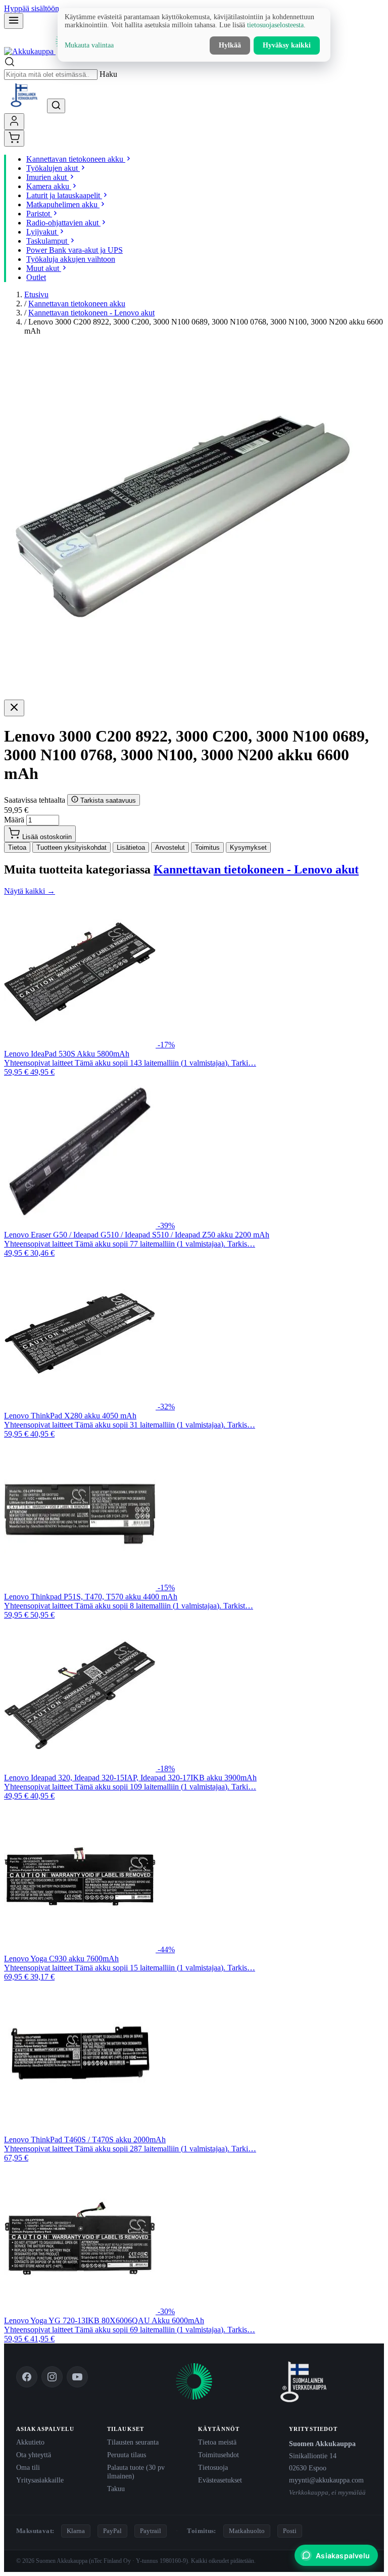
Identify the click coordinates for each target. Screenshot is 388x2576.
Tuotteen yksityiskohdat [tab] (71, 847)
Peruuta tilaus (127, 2455)
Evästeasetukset (220, 2480)
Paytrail (151, 2531)
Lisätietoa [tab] (131, 847)
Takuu (116, 2489)
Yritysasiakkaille (40, 2480)
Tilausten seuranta (133, 2442)
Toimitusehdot (219, 2455)
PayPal (112, 2531)
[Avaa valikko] (14, 21)
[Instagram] (52, 2377)
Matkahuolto (247, 2531)
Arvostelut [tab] (170, 847)
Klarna (76, 2531)
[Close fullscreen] (14, 708)
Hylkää (230, 45)
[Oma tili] (14, 122)
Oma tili (28, 2467)
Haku (108, 74)
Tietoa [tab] (17, 847)
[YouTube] (77, 2377)
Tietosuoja (213, 2467)
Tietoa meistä (217, 2442)
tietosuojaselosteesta (275, 25)
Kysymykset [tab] (248, 847)
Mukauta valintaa (89, 45)
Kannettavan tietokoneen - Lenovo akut (91, 313)
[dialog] (194, 35)
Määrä (14, 820)
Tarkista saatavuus (107, 800)
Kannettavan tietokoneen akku (77, 304)
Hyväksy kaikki (287, 45)
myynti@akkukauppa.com (326, 2480)
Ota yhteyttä (34, 2455)
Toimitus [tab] (207, 847)
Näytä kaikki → (30, 891)
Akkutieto (30, 2442)
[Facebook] (27, 2377)
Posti (290, 2531)
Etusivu (36, 294)
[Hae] (56, 106)
